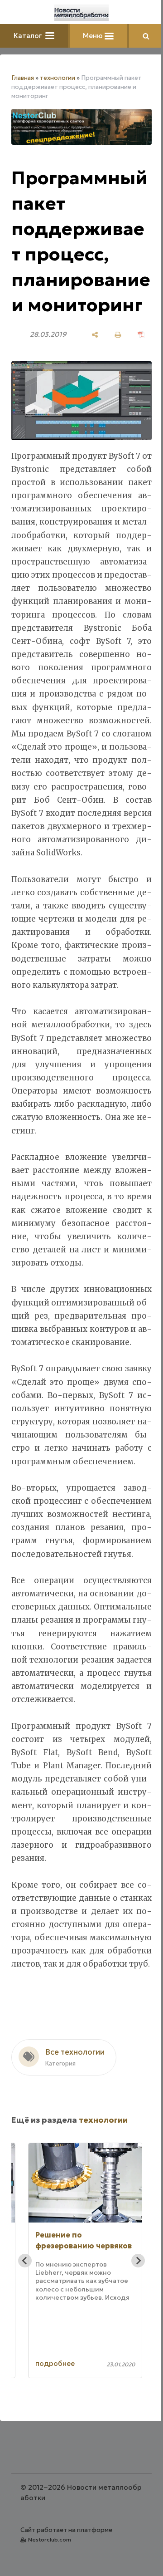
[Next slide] (138, 2261)
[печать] (118, 335)
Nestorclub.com (50, 2539)
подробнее (55, 2363)
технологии (58, 78)
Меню (94, 36)
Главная (23, 78)
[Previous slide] (25, 2261)
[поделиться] (95, 335)
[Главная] (81, 13)
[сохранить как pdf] (141, 335)
